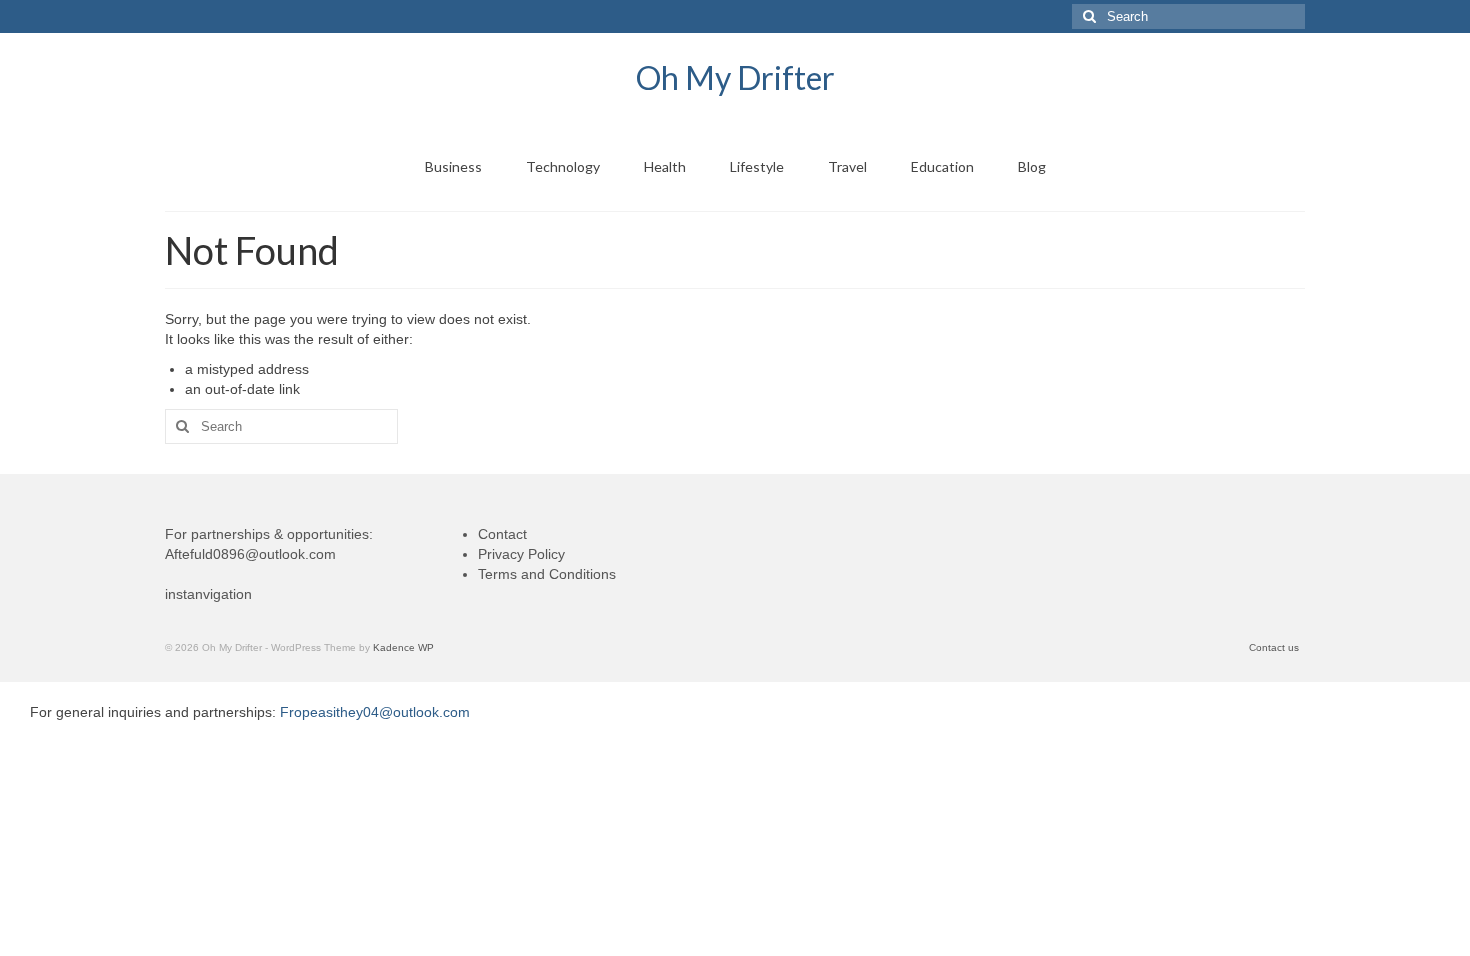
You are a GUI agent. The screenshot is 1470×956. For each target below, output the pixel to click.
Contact (502, 534)
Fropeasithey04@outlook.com (375, 712)
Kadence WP (403, 647)
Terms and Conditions (547, 574)
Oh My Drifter (735, 77)
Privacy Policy (521, 554)
